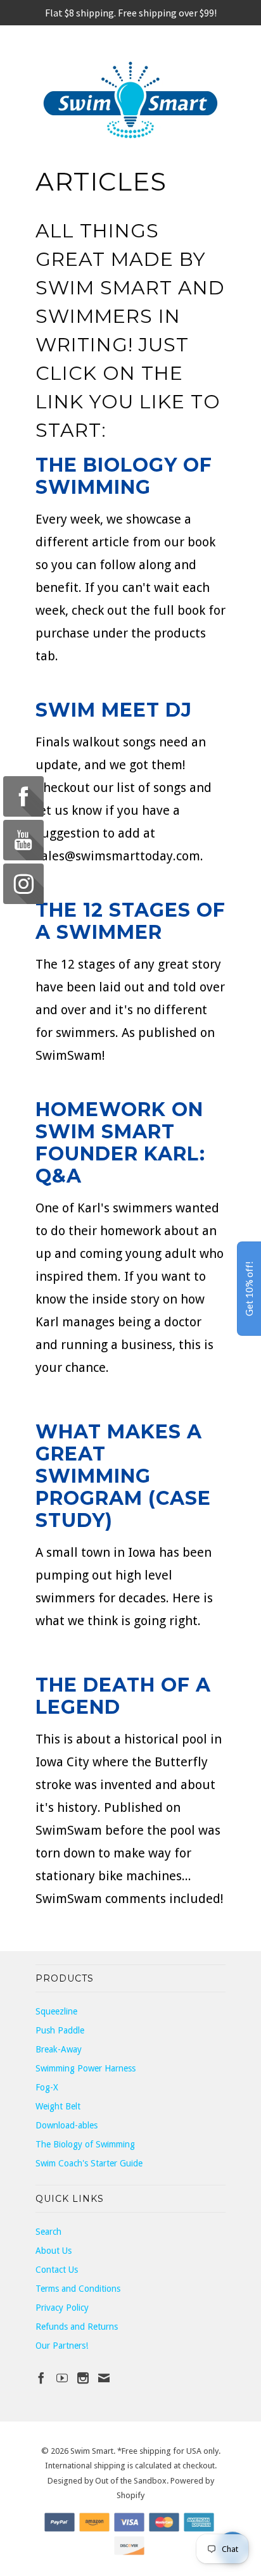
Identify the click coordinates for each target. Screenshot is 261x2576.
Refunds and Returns (77, 2327)
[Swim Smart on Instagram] (83, 2378)
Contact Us (57, 2270)
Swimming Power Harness (86, 2068)
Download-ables (67, 2125)
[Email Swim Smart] (104, 2378)
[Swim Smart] (130, 100)
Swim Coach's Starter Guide (89, 2163)
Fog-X (47, 2087)
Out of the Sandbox (131, 2481)
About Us (54, 2251)
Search (48, 2232)
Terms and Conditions (78, 2289)
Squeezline (56, 2011)
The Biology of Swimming (124, 476)
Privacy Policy (62, 2308)
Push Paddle (60, 2030)
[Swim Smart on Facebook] (41, 2378)
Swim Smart (92, 2451)
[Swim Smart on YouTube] (62, 2378)
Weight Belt (58, 2106)
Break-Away (59, 2049)
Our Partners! (62, 2346)
